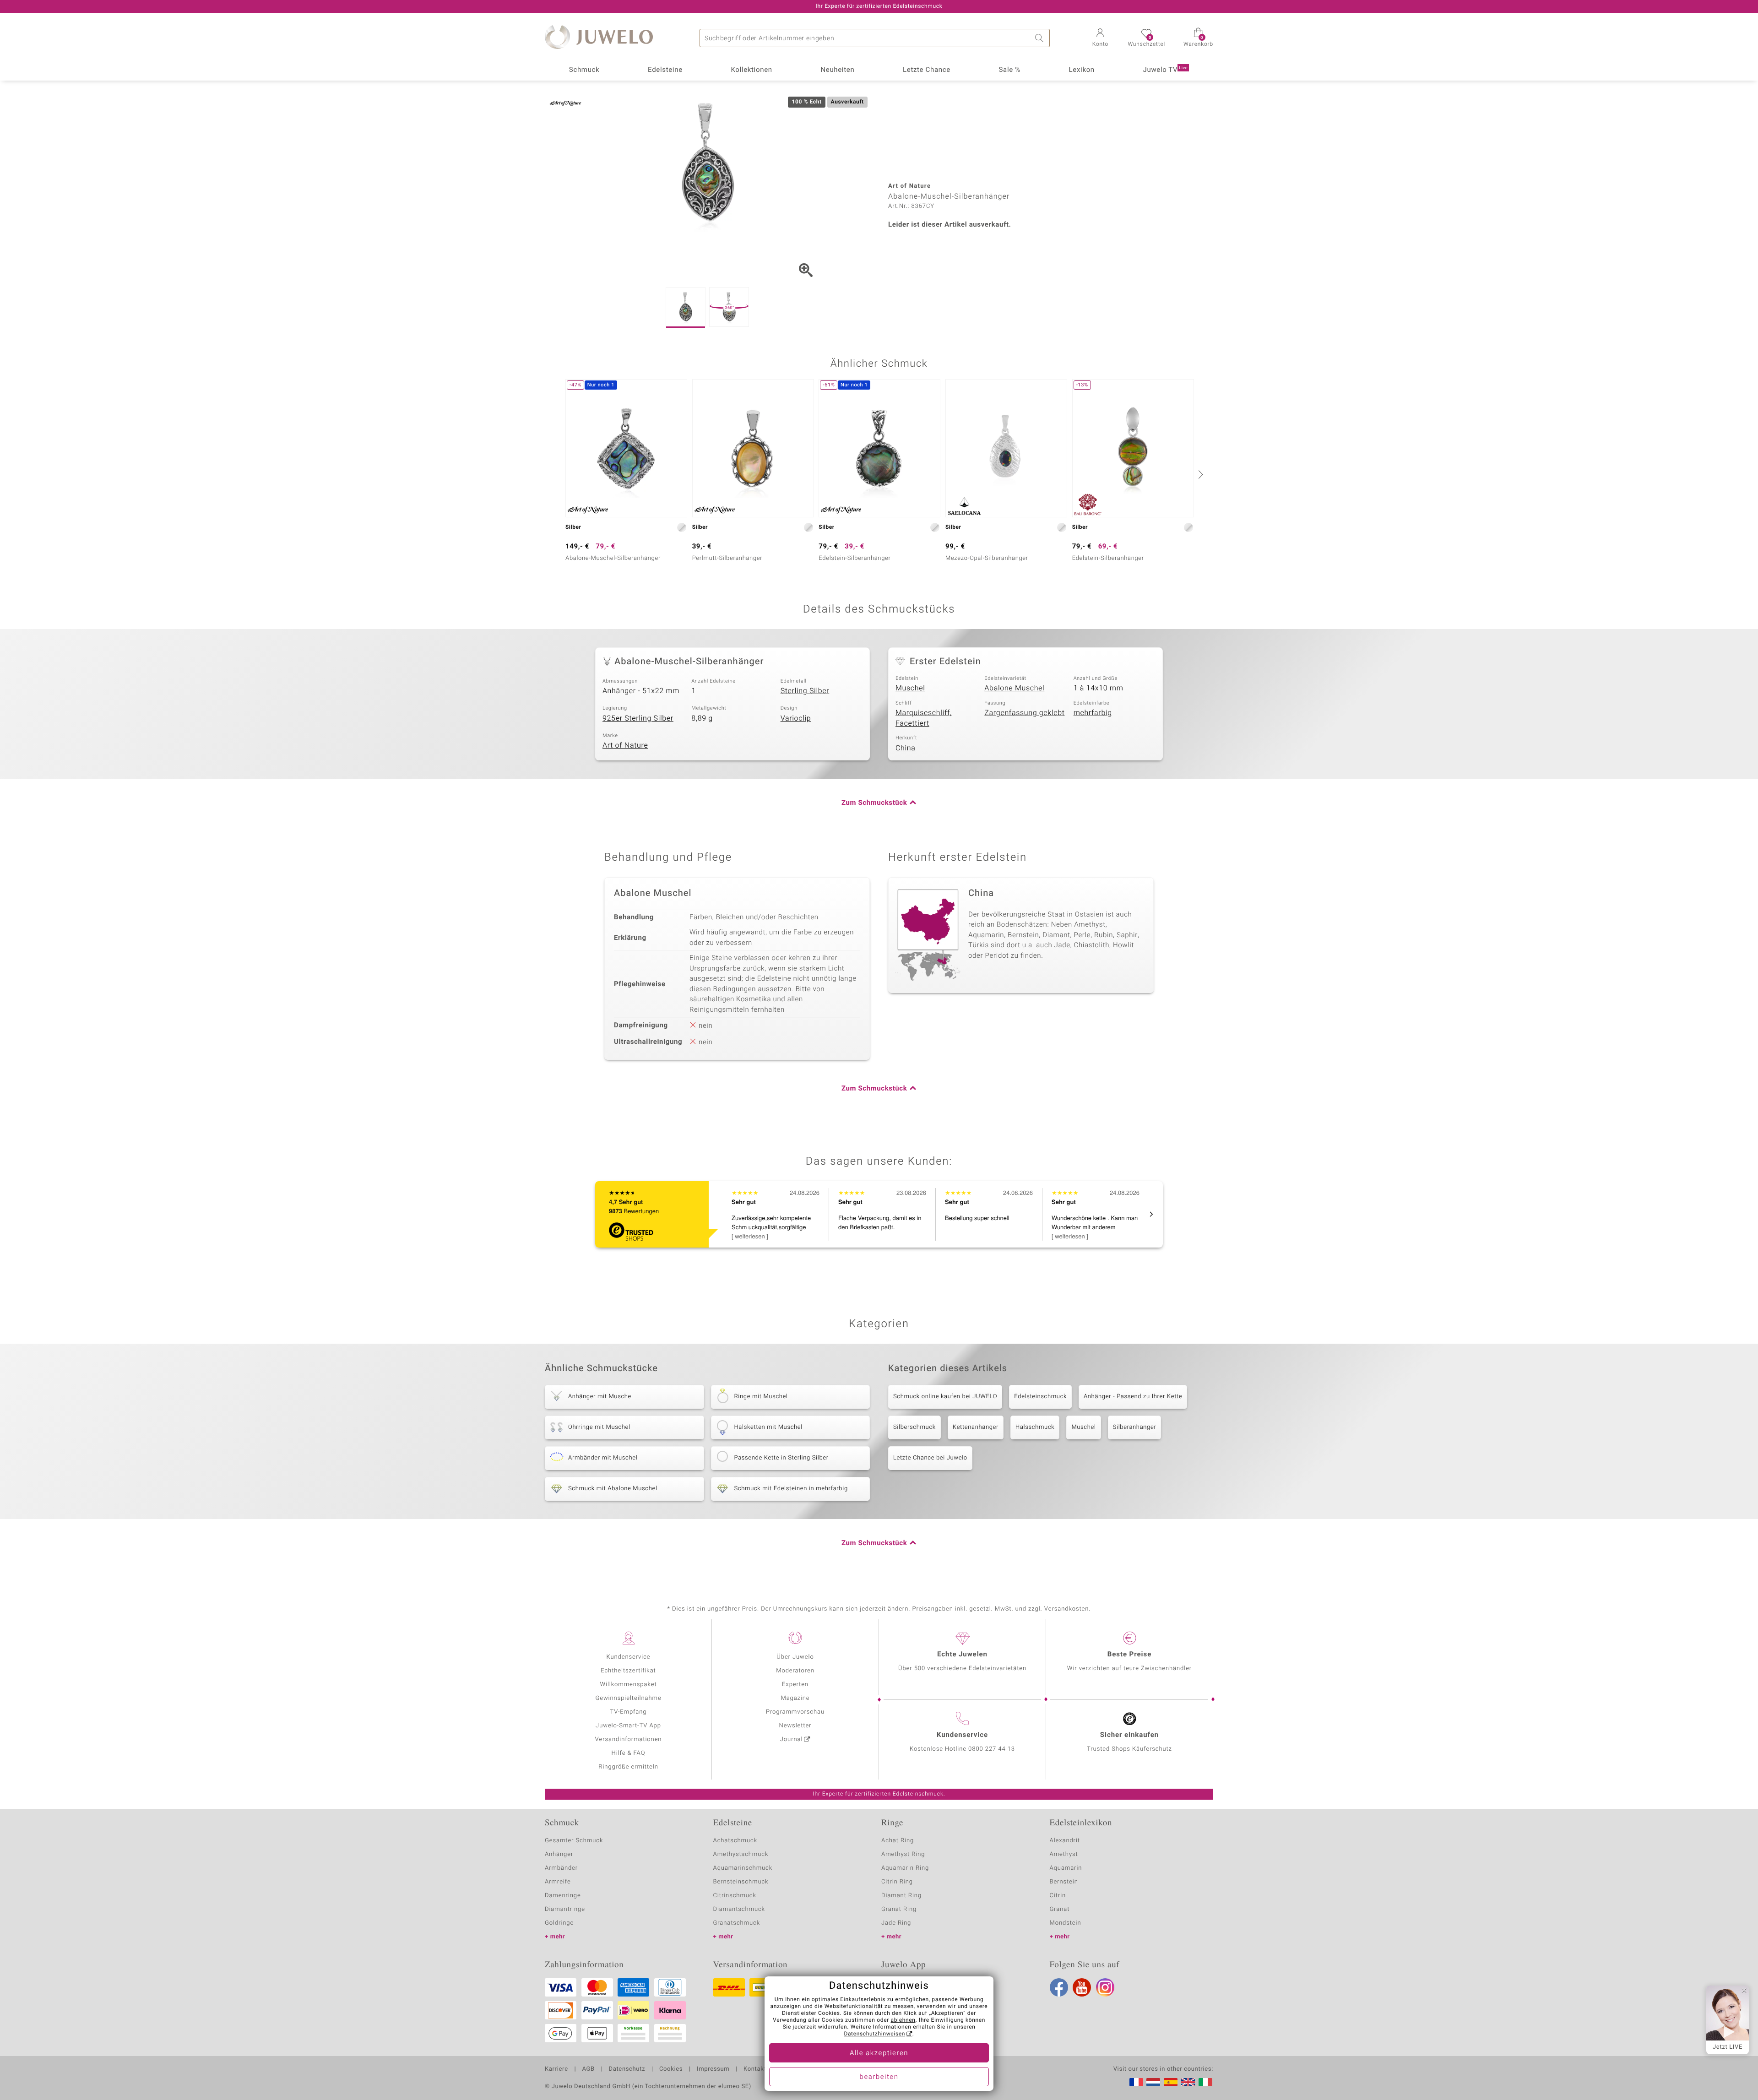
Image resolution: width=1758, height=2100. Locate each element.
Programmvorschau (795, 1712)
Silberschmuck (914, 1427)
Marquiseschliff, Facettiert (924, 718)
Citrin (1058, 1896)
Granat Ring (899, 1909)
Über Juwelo (795, 1657)
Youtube (1082, 1987)
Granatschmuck (737, 1923)
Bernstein (1064, 1882)
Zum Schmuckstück (874, 803)
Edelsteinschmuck (1040, 1397)
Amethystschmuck (741, 1854)
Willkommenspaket (628, 1685)
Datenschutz (627, 2069)
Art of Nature (625, 745)
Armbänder (561, 1868)
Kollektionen (752, 70)
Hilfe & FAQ (629, 1753)
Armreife (558, 1882)
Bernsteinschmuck (741, 1882)
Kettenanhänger (976, 1427)
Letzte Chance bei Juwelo (930, 1458)
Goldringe (559, 1923)
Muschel (910, 688)
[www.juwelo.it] (1205, 2082)
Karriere (556, 2069)
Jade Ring (896, 1923)
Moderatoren (795, 1671)
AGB (588, 2069)
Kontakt (755, 2069)
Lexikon (1082, 70)
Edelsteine (665, 70)
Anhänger (559, 1854)
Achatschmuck (735, 1841)
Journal (792, 1739)
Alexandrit (1065, 1841)
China (906, 748)
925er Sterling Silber (638, 718)
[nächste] (1199, 474)
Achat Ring (898, 1841)
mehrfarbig (1093, 713)
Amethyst (1064, 1854)
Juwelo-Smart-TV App (628, 1726)
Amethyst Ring (903, 1854)
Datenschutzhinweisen (874, 2034)
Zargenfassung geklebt (1024, 713)
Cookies (671, 2069)
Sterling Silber (805, 691)
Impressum (713, 2069)
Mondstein (1066, 1923)
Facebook (1059, 1987)
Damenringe (563, 1896)
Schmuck (584, 70)
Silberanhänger (1135, 1427)
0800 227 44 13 (992, 1749)
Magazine (795, 1698)
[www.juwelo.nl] (1153, 2082)
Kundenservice (628, 1657)
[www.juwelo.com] (1188, 2082)
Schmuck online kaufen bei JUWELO (945, 1397)
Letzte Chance (927, 70)
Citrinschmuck (735, 1896)
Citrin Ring (897, 1882)
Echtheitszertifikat (628, 1671)
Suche (1041, 38)
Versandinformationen (629, 1739)
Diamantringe (565, 1909)
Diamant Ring (901, 1896)
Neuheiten (837, 70)
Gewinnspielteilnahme (628, 1698)
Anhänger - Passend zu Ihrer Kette (1133, 1397)
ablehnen (903, 2020)
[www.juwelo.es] (1171, 2082)
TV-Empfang (629, 1712)
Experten (795, 1685)
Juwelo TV (1166, 70)
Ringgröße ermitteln (628, 1767)
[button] (1100, 38)
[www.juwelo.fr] (1136, 2082)
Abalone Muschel (1014, 688)
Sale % (1010, 70)
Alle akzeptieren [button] (879, 2053)
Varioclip (796, 718)
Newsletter (795, 1726)
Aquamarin (1066, 1868)
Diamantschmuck (739, 1909)
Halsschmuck (1035, 1427)
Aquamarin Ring (905, 1868)
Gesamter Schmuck (574, 1841)
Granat (1060, 1909)
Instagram (1105, 1987)
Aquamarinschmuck (743, 1868)
